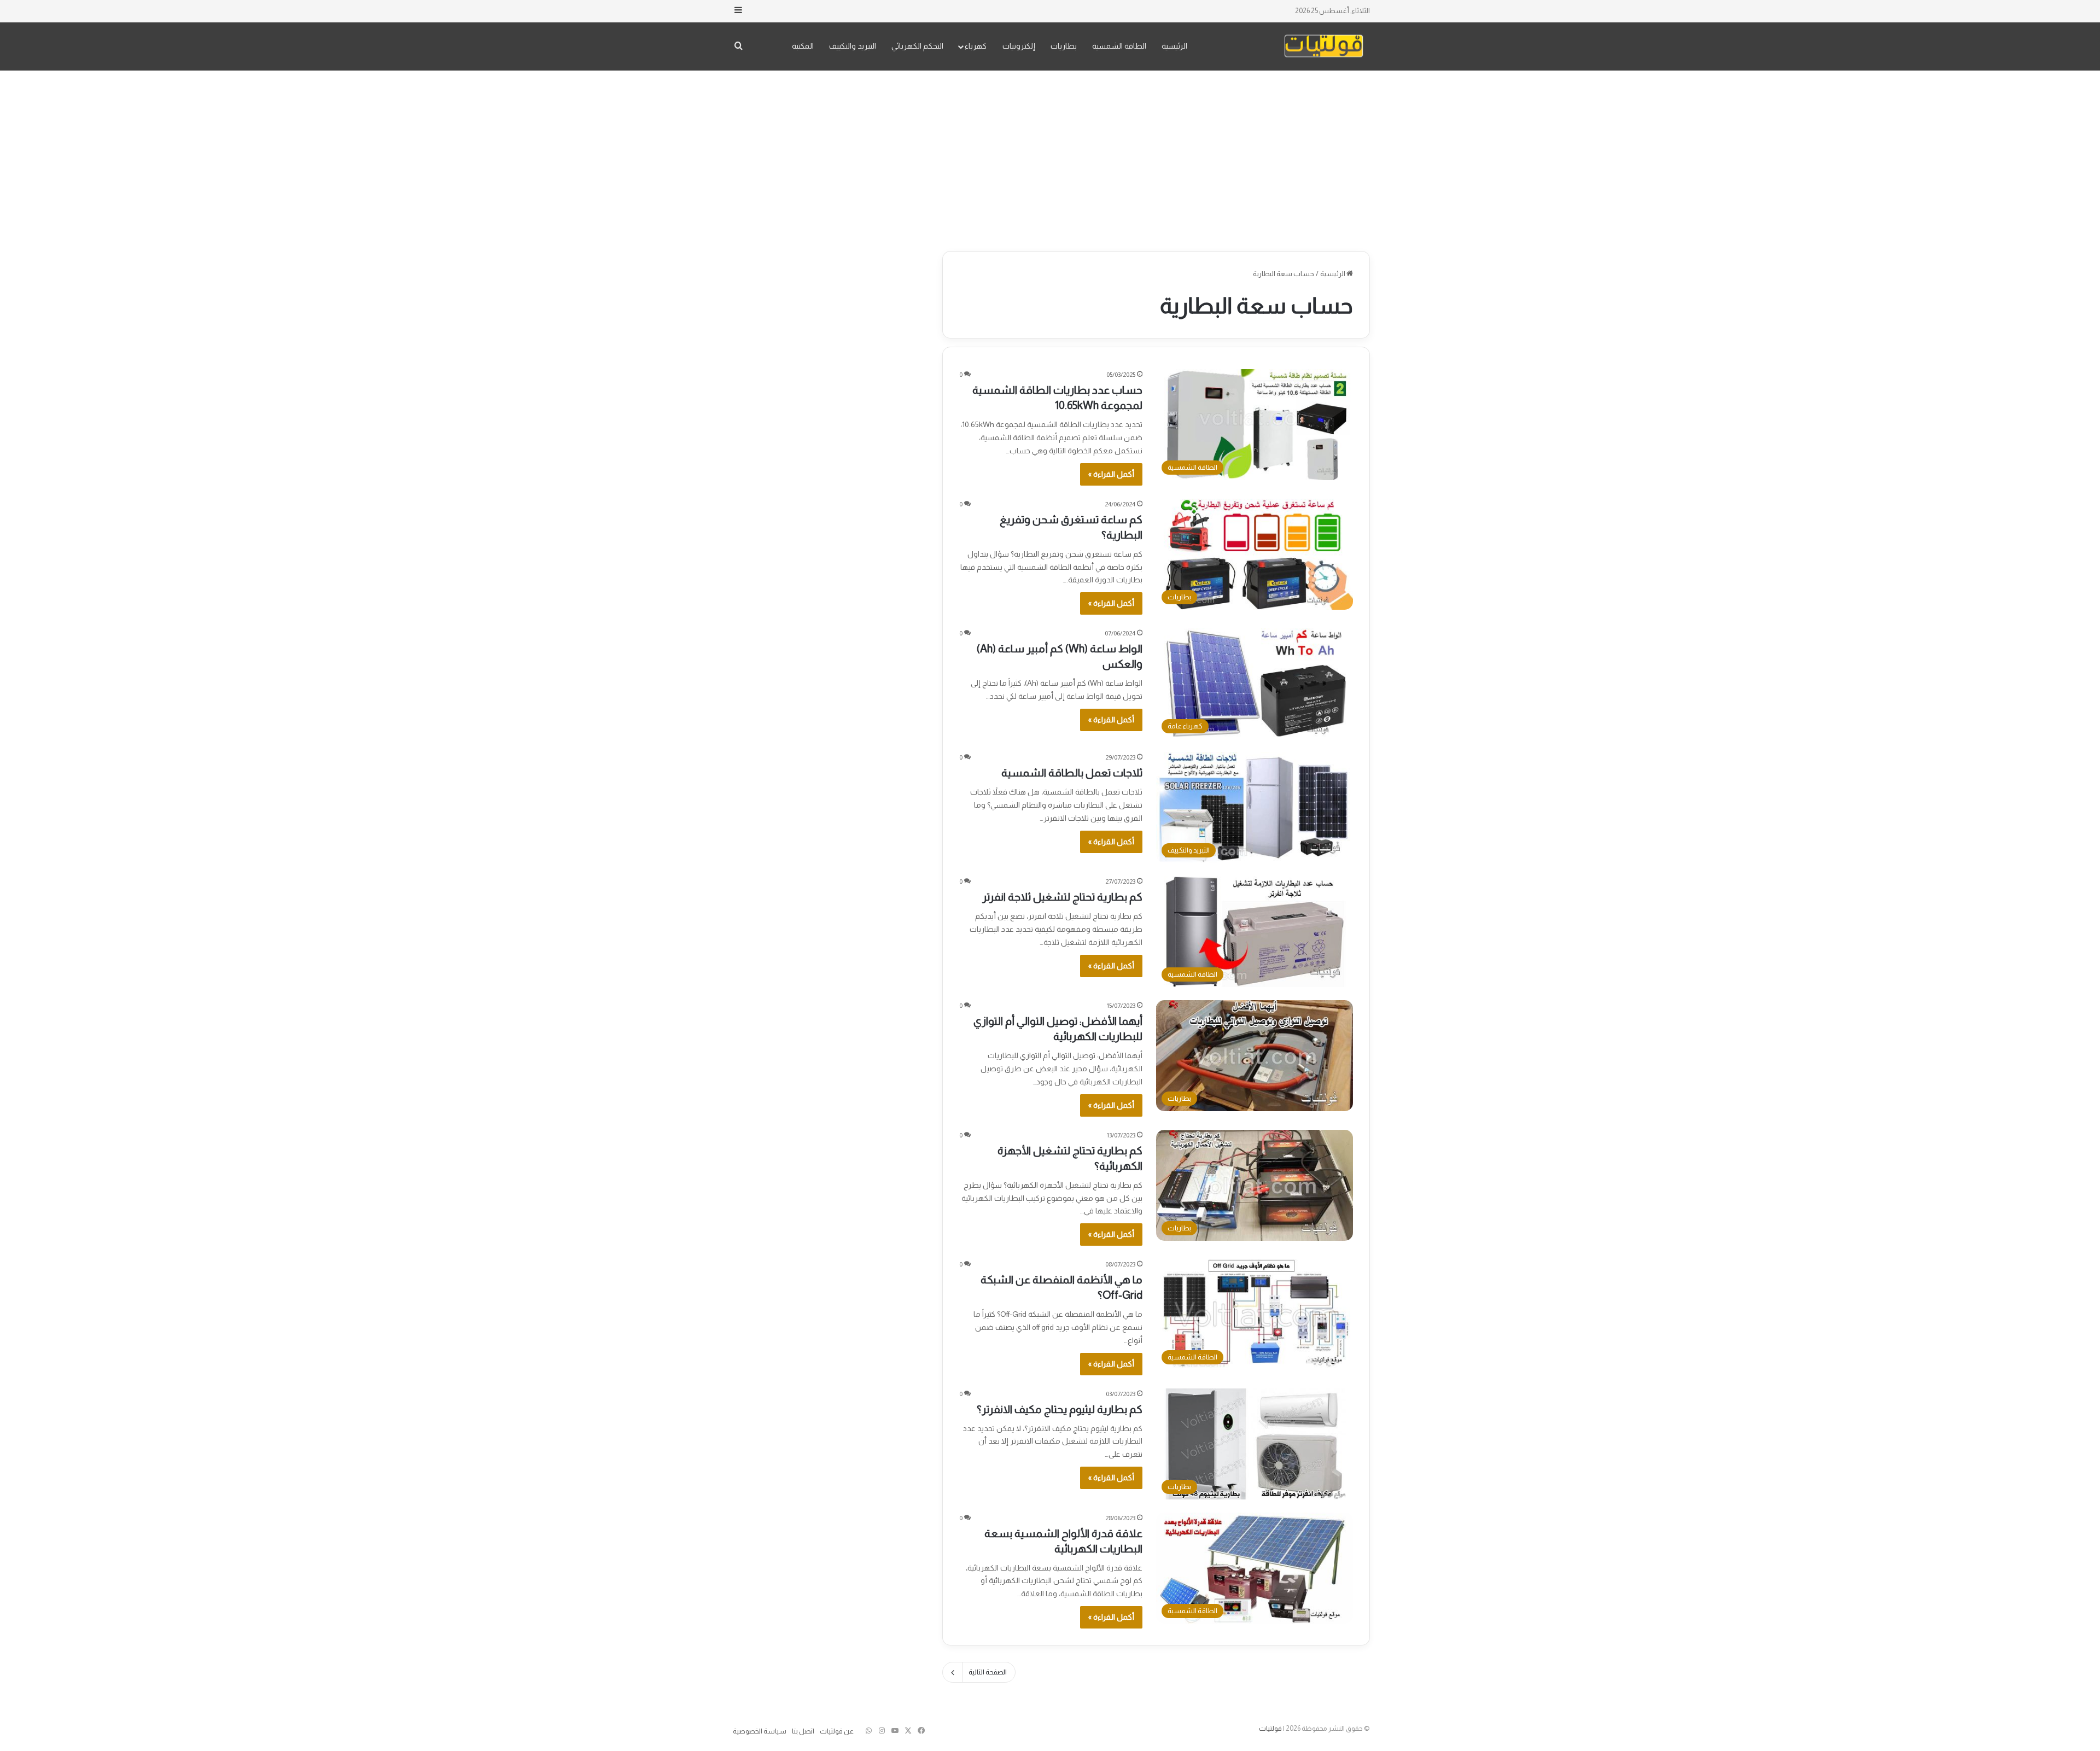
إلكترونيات (1019, 46)
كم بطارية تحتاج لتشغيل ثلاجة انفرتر (1062, 897)
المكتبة (803, 46)
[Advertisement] (1050, 158)
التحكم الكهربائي (917, 46)
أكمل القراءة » (1111, 474)
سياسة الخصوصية (760, 1731)
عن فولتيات (837, 1731)
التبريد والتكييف (853, 46)
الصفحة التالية (988, 1672)
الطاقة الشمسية (1119, 46)
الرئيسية (1174, 46)
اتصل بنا (803, 1731)
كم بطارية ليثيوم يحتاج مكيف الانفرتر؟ (1060, 1409)
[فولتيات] (1324, 46)
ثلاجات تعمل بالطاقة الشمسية (1072, 773)
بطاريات (1064, 46)
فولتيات (1270, 1728)
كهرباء (976, 46)
